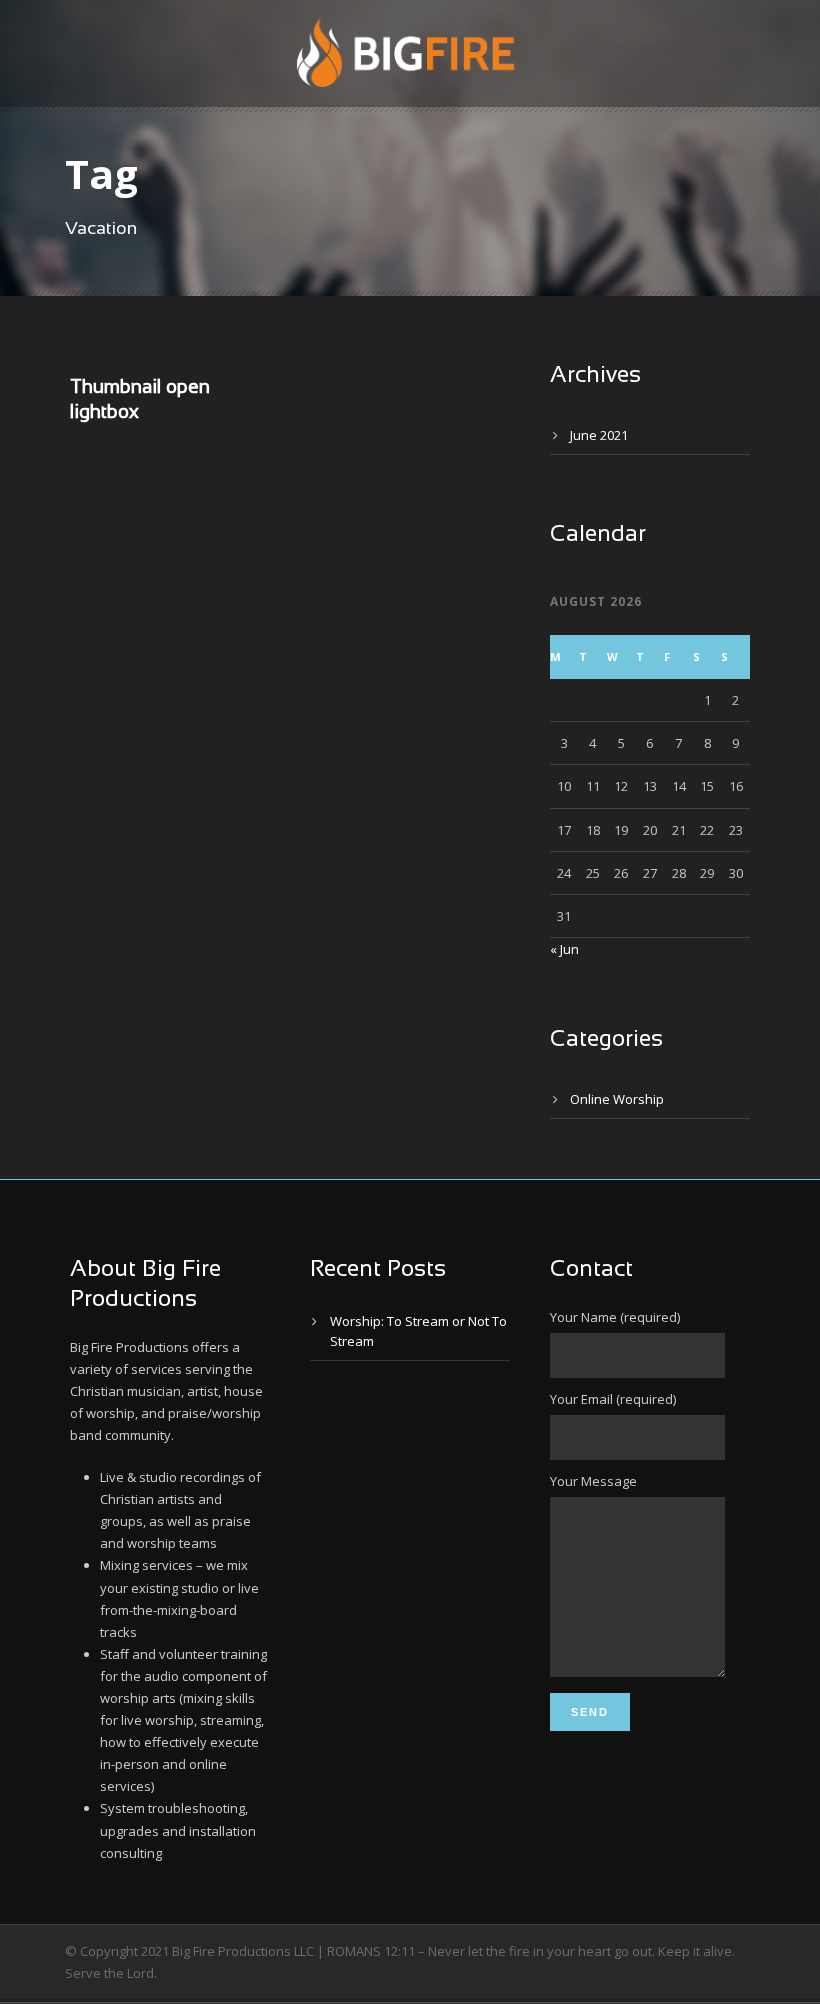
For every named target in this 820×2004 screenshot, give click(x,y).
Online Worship (617, 1099)
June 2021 (599, 435)
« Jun (564, 949)
